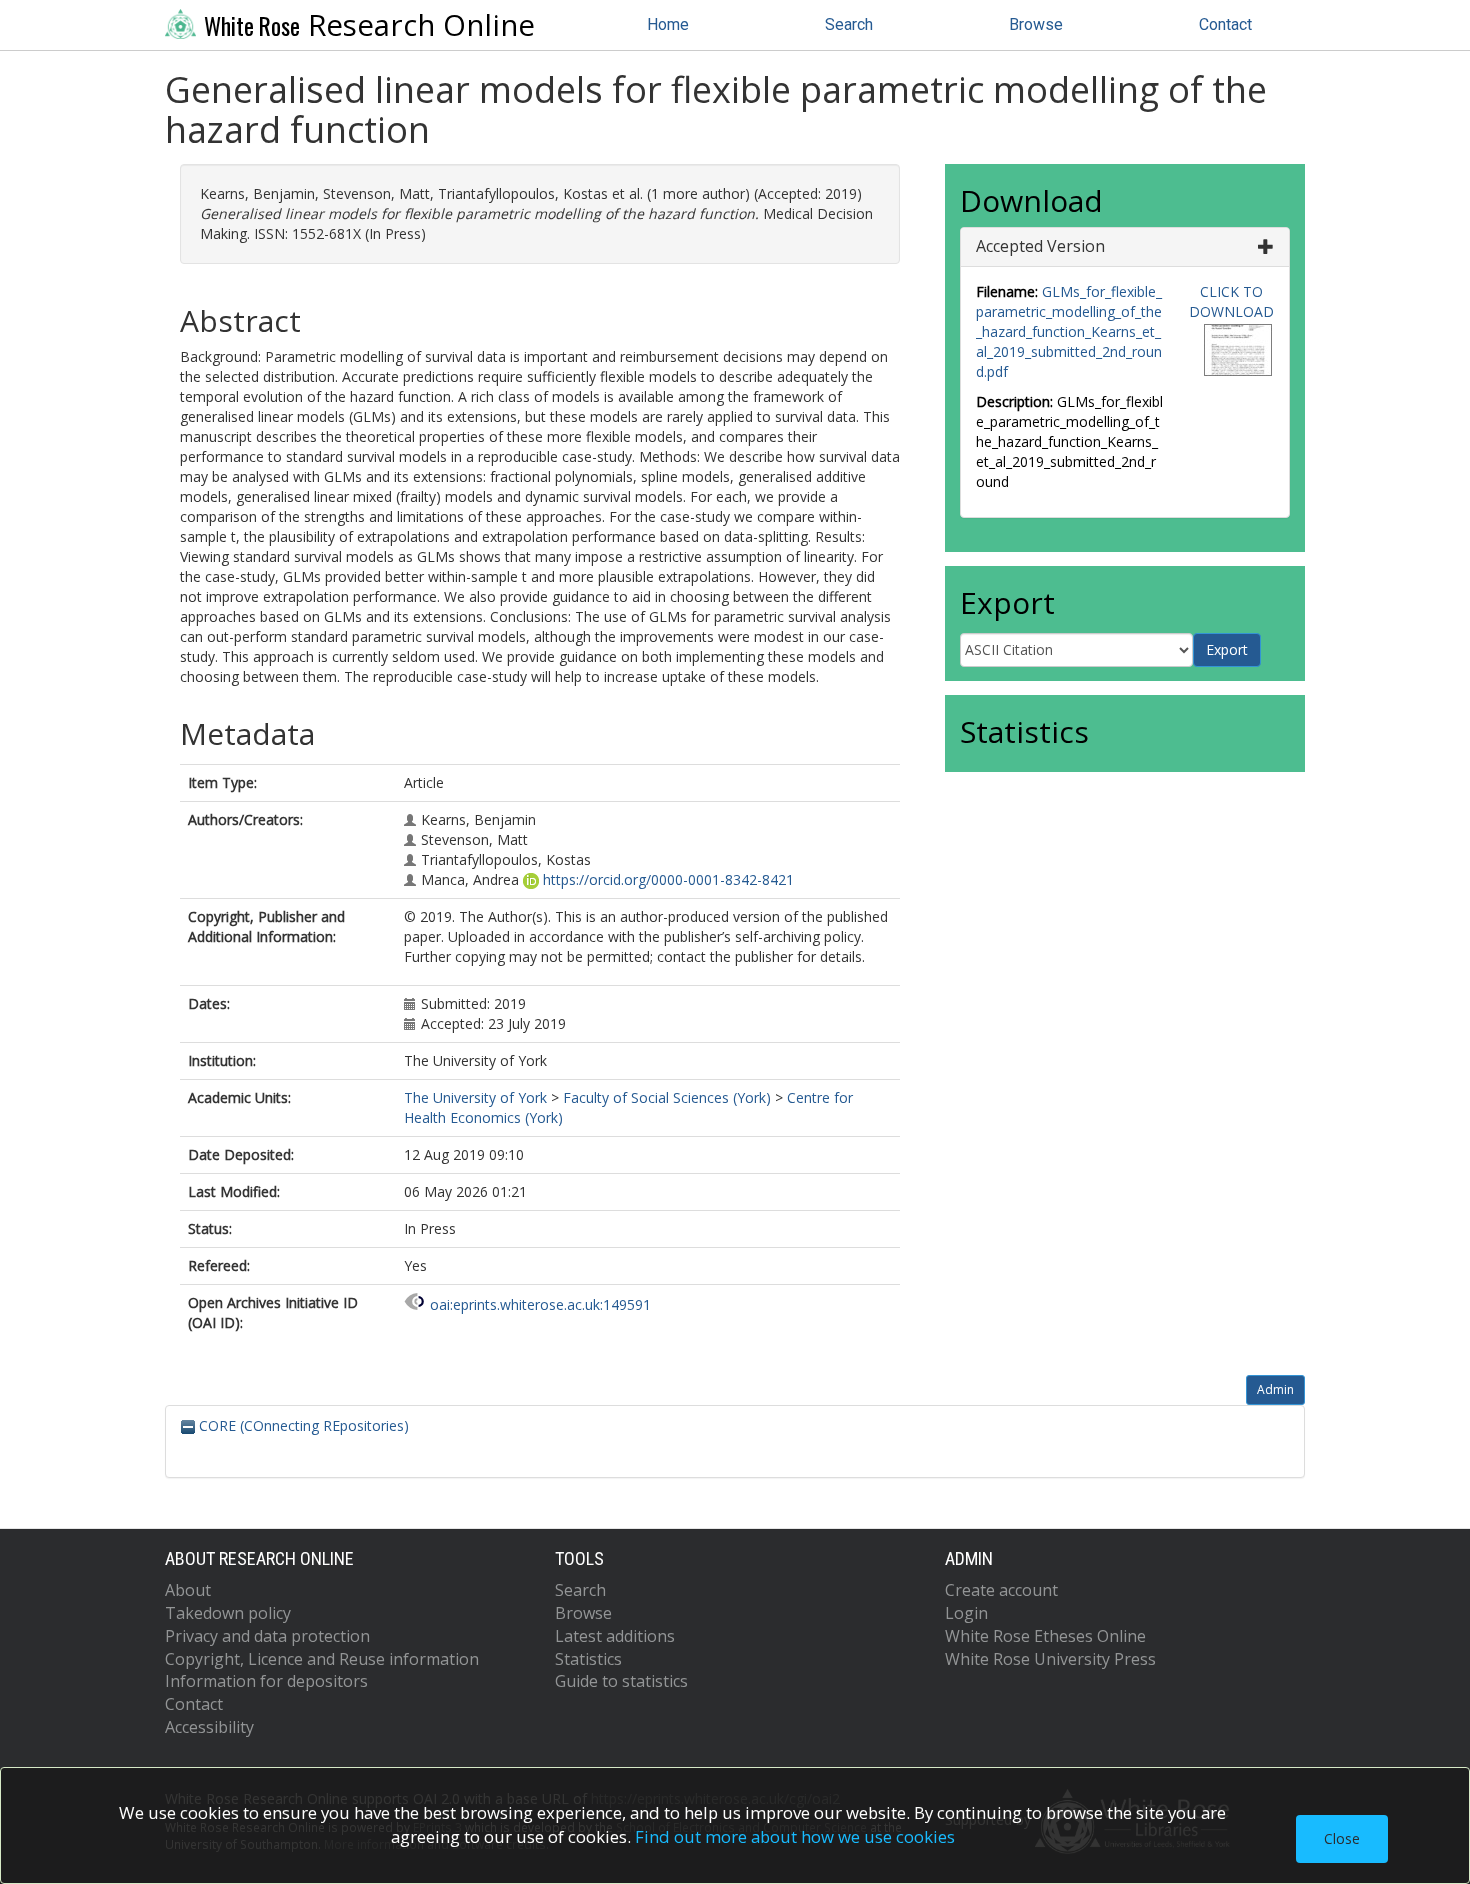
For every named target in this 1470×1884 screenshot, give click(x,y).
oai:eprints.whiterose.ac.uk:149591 (540, 1304)
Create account (1001, 1590)
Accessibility (209, 1727)
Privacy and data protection (267, 1636)
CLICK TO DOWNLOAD (1231, 301)
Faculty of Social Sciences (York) (667, 1097)
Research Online (369, 25)
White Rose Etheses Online (1045, 1636)
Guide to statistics (621, 1681)
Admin (1275, 1389)
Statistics (588, 1659)
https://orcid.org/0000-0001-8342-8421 (668, 879)
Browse (1036, 24)
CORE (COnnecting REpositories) (302, 1425)
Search (849, 24)
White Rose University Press (1050, 1659)
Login (966, 1613)
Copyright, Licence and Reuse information (322, 1659)
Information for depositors (266, 1681)
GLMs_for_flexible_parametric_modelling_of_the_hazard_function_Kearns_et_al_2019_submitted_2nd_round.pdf (1069, 331)
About (188, 1590)
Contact (1225, 24)
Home (668, 24)
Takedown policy (228, 1613)
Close (1342, 1838)
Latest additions (615, 1636)
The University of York (475, 1097)
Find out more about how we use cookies (795, 1836)
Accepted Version (1040, 246)
